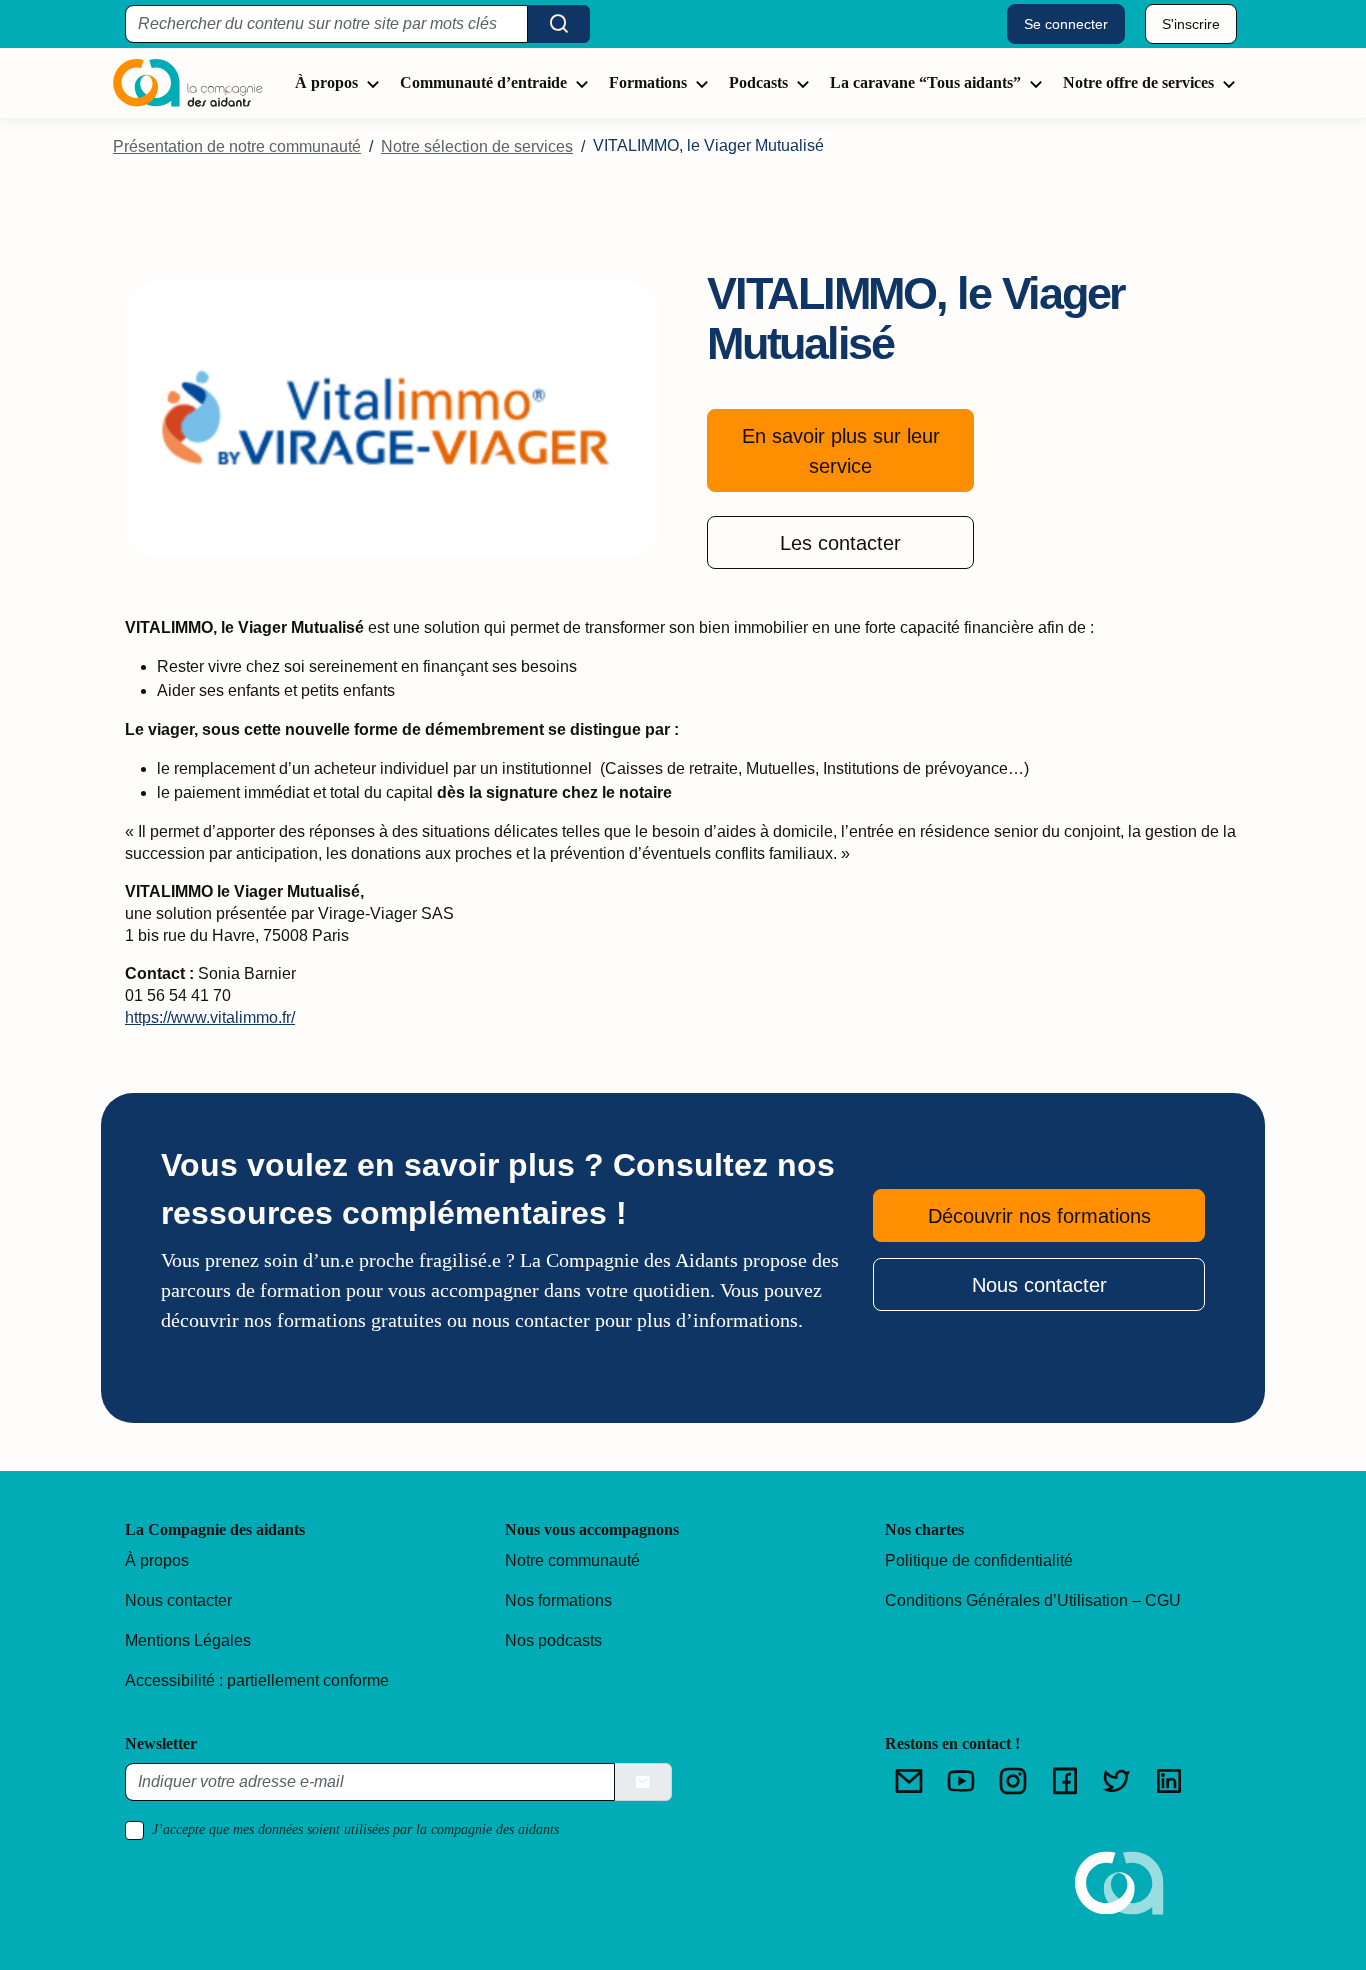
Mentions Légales (188, 1640)
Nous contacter (1039, 1285)
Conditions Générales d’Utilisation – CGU (1033, 1600)
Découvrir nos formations (1039, 1216)
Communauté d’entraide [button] (483, 82)
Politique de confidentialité (979, 1560)
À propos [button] (326, 82)
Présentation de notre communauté (237, 146)
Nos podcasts (553, 1640)
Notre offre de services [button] (1138, 82)
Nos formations (558, 1600)
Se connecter (1066, 24)
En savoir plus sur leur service (841, 451)
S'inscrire (1191, 24)
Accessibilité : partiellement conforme (257, 1680)
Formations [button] (648, 82)
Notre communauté (572, 1560)
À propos (157, 1560)
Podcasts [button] (758, 82)
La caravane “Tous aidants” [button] (925, 82)
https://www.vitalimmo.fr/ (210, 1017)
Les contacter (840, 543)
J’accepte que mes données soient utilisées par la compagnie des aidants (355, 1829)
